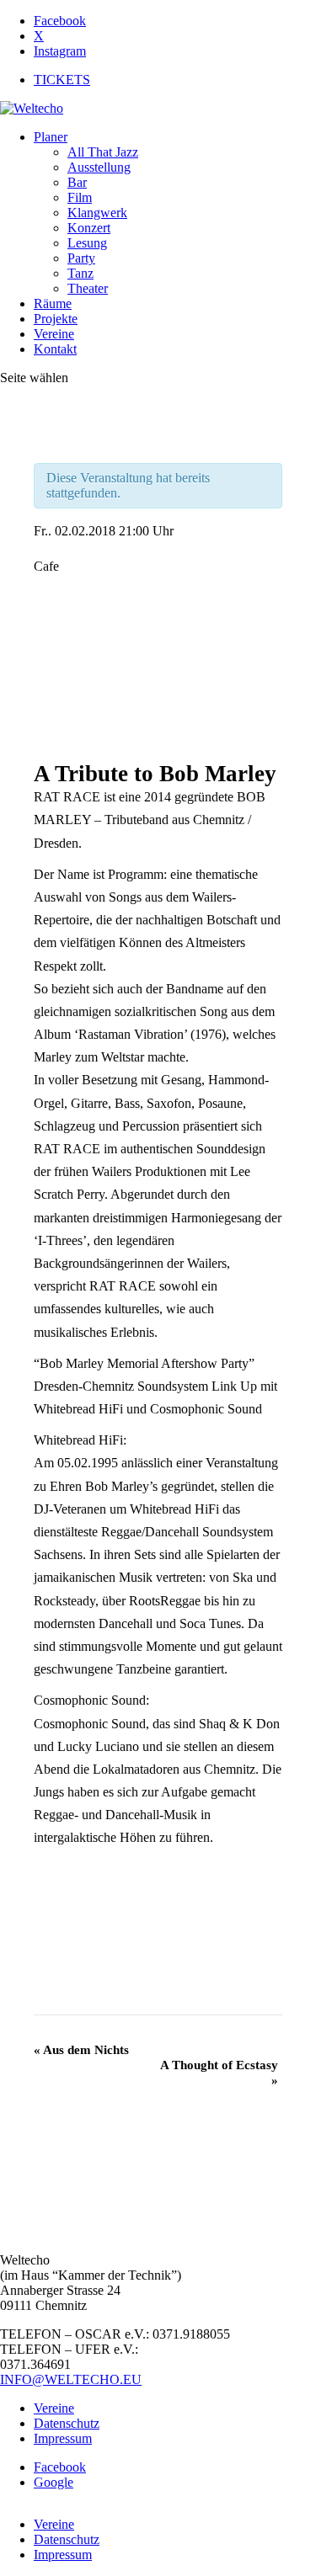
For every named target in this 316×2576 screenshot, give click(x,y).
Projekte (56, 319)
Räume (53, 303)
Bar (77, 182)
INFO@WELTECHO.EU (71, 2379)
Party (81, 258)
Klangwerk (97, 213)
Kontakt (55, 349)
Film (80, 197)
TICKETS (62, 80)
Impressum (63, 2438)
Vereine (54, 334)
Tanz (80, 273)
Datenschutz (67, 2423)
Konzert (89, 228)
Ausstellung (99, 167)
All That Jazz (103, 152)
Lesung (87, 243)
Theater (88, 288)
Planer (51, 137)
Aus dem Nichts (81, 2050)
